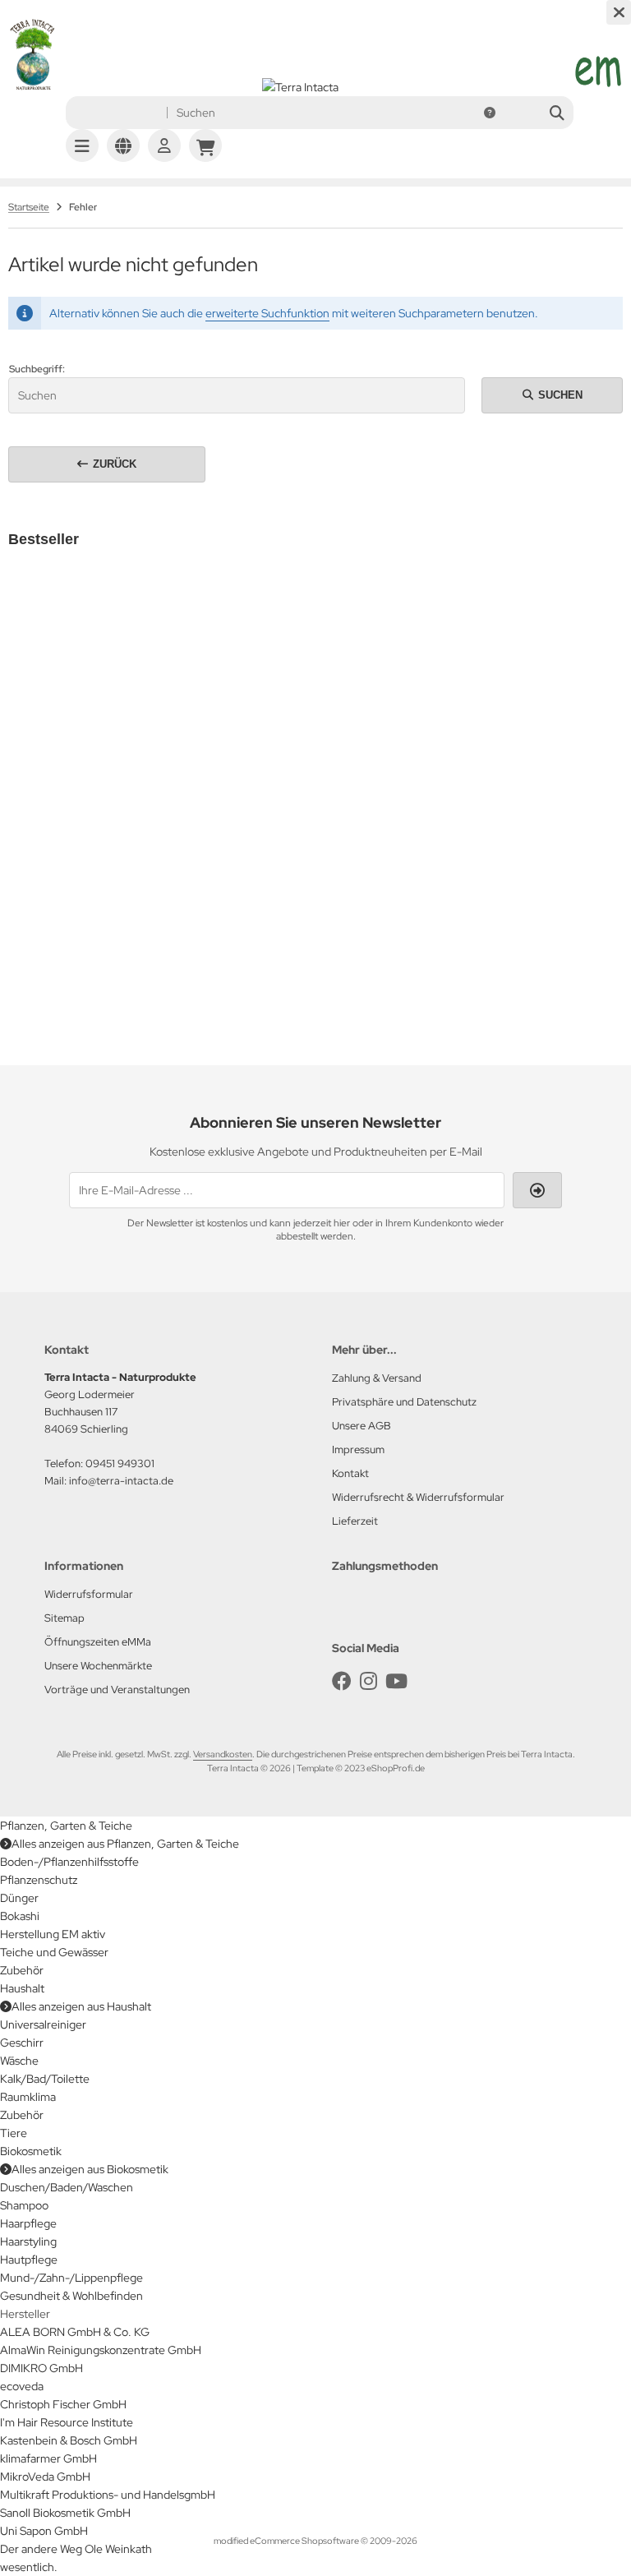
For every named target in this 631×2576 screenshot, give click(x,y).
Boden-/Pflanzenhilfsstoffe (69, 1862)
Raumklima (28, 2097)
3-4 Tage (64, 796)
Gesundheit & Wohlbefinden (71, 2296)
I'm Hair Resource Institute (67, 2422)
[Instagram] (368, 1681)
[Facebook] (342, 1681)
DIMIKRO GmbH (41, 2368)
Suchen (552, 395)
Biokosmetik (31, 2151)
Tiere (14, 2133)
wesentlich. (29, 2567)
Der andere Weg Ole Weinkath (76, 2549)
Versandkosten (128, 831)
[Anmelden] (164, 145)
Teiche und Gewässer (54, 1952)
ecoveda (22, 2386)
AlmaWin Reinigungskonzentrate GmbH (101, 2350)
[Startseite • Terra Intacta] (33, 87)
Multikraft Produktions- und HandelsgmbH (108, 2495)
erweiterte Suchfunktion (267, 313)
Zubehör (22, 1970)
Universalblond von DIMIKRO (101, 762)
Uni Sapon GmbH (44, 2531)
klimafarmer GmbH (48, 2458)
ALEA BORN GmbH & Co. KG (75, 2332)
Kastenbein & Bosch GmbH (69, 2440)
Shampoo (24, 2205)
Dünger (19, 1898)
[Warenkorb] (205, 145)
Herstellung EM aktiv (53, 1934)
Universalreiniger (43, 2024)
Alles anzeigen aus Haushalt (81, 2006)
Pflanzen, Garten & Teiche (66, 1826)
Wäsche (19, 2061)
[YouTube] (396, 1681)
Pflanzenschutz (39, 1880)
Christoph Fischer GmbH (63, 2404)
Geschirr (22, 2043)
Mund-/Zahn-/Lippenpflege (71, 2278)
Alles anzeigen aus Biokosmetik (90, 2169)
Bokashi (20, 1916)
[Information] (490, 113)
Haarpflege (28, 2223)
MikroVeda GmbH (45, 2477)
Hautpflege (29, 2260)
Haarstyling (28, 2241)
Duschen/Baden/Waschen (67, 2187)
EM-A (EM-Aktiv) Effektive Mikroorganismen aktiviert (350, 892)
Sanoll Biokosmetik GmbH (65, 2513)
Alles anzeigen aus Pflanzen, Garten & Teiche (125, 1844)
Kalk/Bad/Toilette (45, 2079)
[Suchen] (557, 113)
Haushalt (22, 1988)
